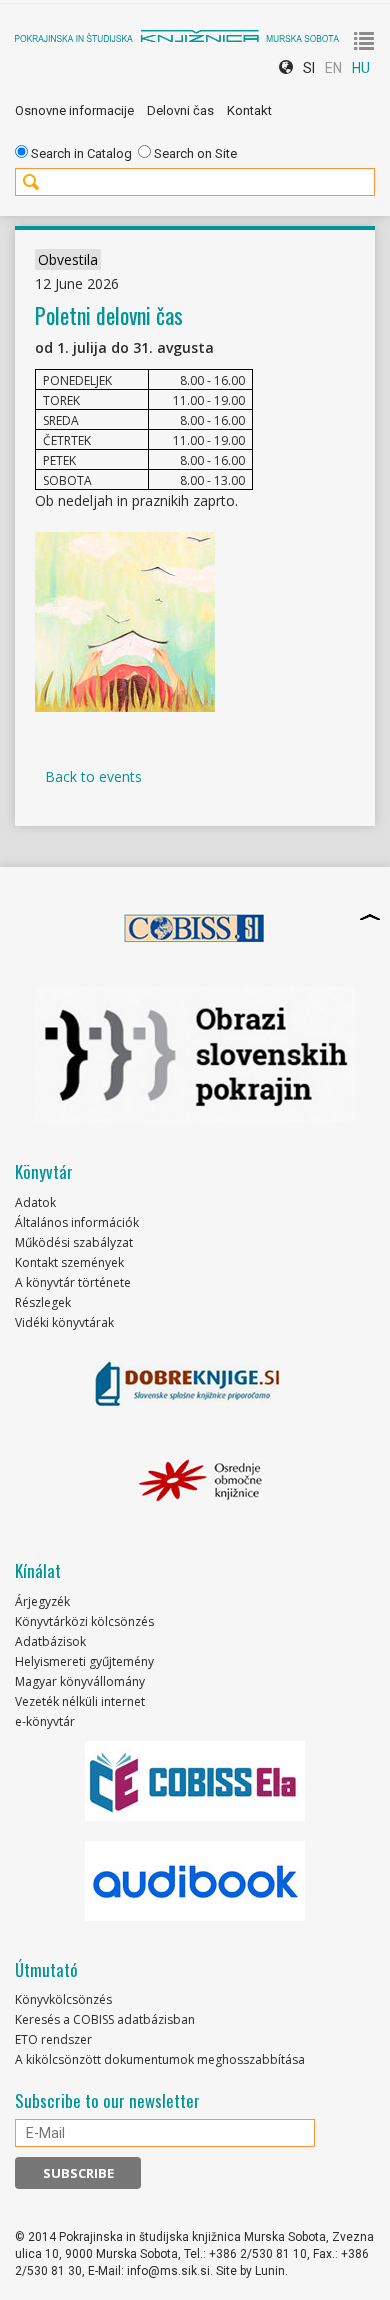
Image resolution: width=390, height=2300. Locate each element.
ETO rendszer (53, 2039)
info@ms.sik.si (168, 2271)
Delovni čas (180, 110)
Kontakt (249, 110)
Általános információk (77, 1222)
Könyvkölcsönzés (63, 1999)
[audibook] (195, 1881)
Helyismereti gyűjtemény (84, 1661)
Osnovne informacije (74, 110)
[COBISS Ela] (195, 1781)
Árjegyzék (42, 1601)
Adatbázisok (50, 1641)
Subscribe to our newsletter (107, 2101)
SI (309, 68)
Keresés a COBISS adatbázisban (105, 2019)
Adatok (35, 1202)
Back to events (93, 776)
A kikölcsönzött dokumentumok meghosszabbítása (160, 2059)
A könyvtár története (73, 1282)
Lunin (270, 2271)
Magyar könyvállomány (80, 1681)
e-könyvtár (45, 1721)
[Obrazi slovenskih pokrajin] (195, 1055)
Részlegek (43, 1302)
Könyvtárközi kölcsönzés (84, 1621)
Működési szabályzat (74, 1242)
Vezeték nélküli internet (80, 1701)
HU (361, 68)
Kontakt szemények (69, 1262)
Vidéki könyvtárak (64, 1322)
